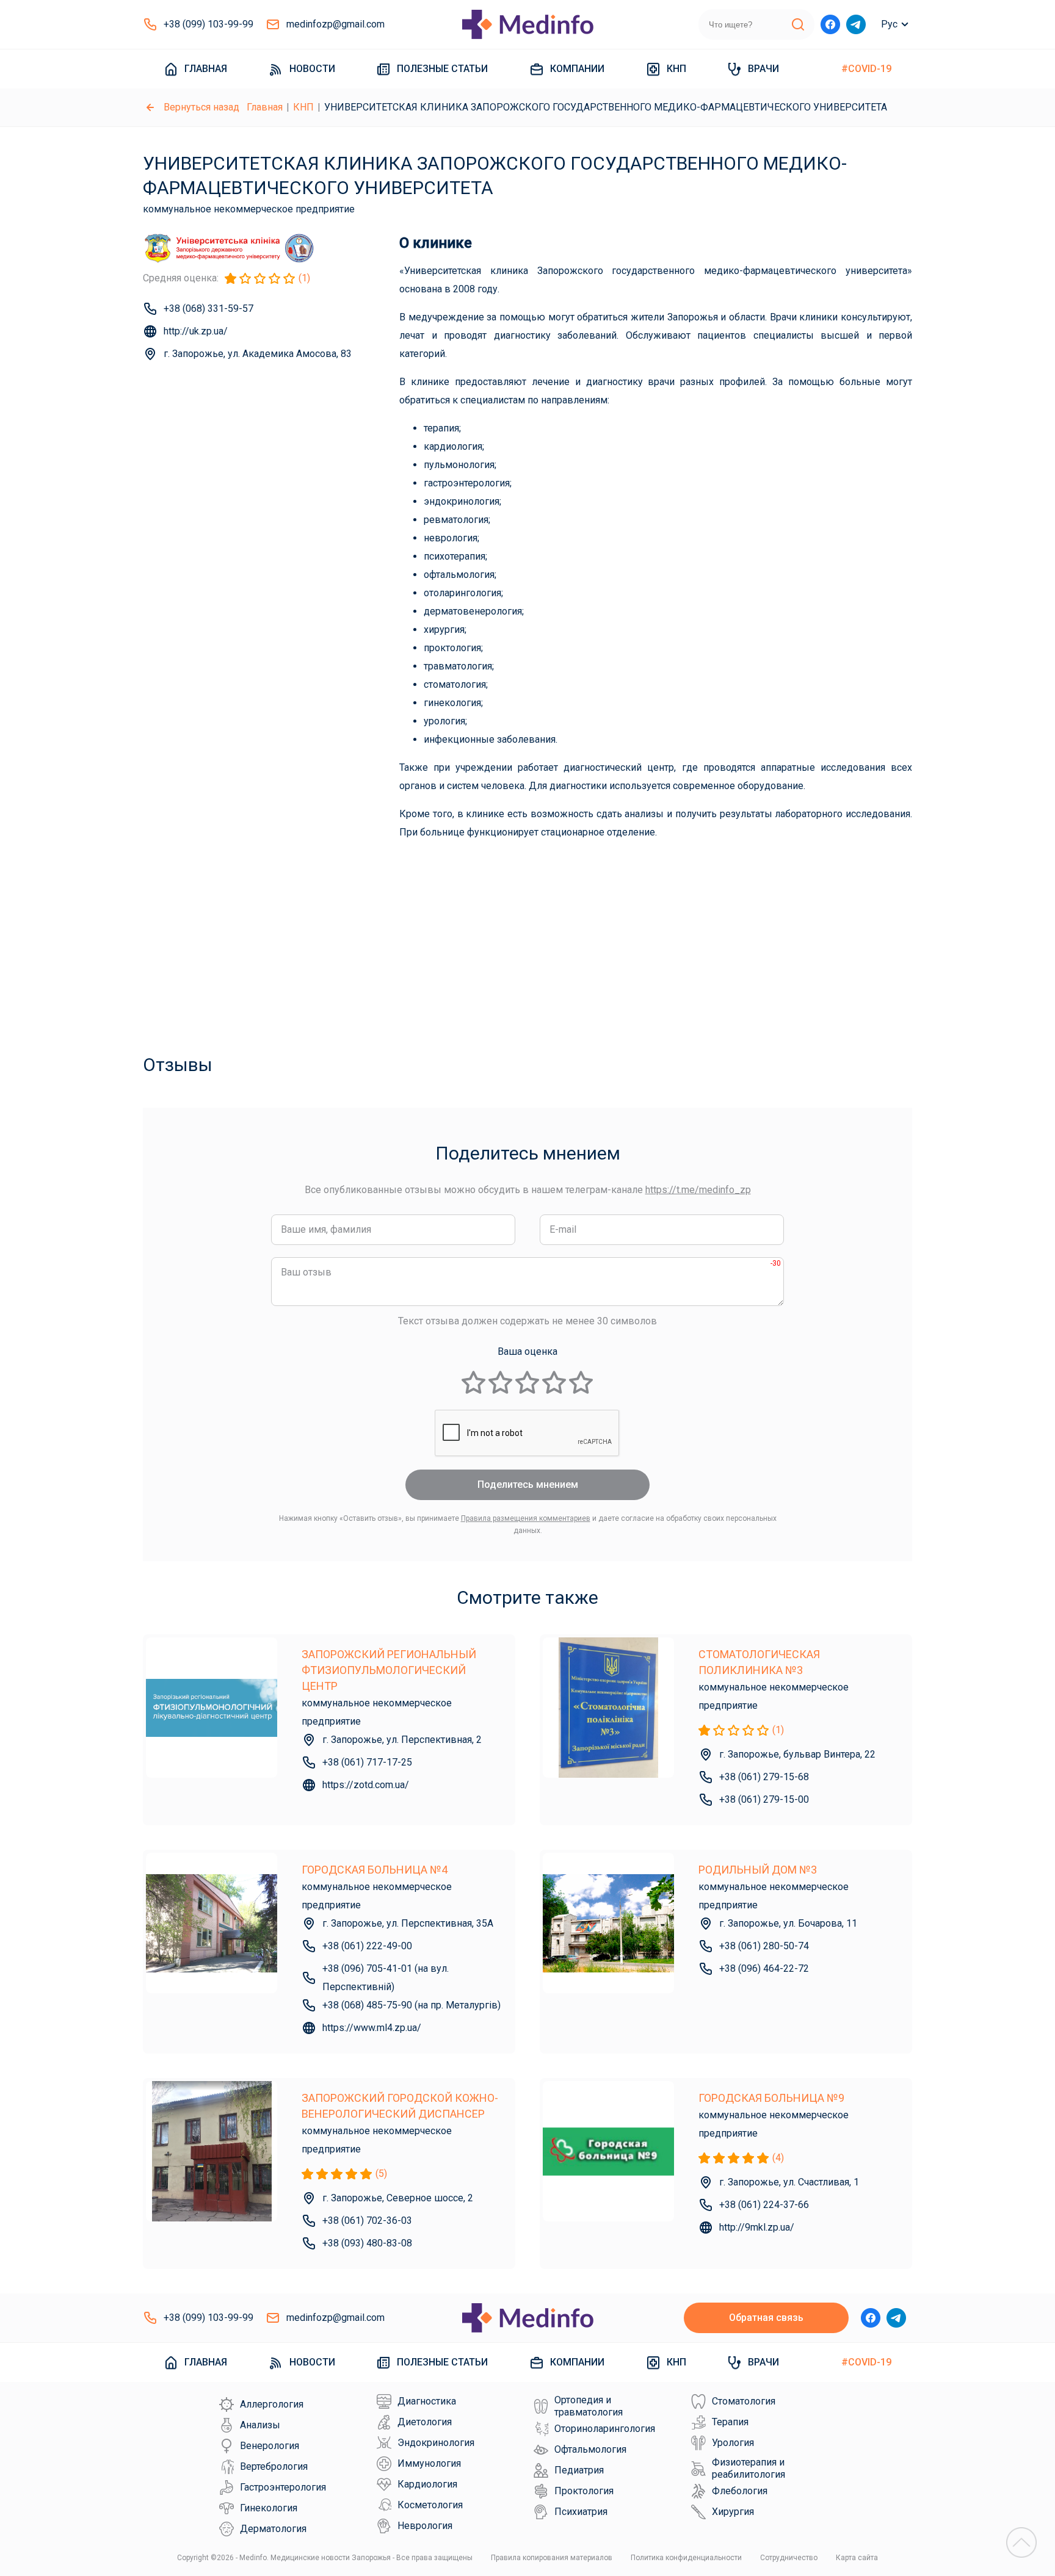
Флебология (740, 2491)
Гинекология (269, 2508)
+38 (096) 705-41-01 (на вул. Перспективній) (386, 1978)
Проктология (584, 2491)
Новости (312, 69)
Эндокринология (436, 2443)
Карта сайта (857, 2558)
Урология (733, 2443)
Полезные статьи (442, 69)
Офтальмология (590, 2449)
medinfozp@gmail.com (335, 24)
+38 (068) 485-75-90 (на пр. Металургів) (411, 2005)
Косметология (430, 2505)
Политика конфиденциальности (686, 2558)
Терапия (730, 2422)
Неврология (425, 2526)
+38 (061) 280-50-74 (764, 1946)
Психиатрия (581, 2512)
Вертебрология (274, 2466)
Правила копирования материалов (552, 2558)
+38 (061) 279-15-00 (764, 1799)
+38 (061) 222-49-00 (367, 1946)
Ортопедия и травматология (589, 2406)
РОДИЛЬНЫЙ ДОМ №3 (758, 1870)
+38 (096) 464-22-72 (764, 1968)
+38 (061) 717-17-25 (367, 1762)
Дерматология (273, 2529)
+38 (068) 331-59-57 (208, 308)
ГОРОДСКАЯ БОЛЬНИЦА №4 (375, 1870)
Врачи (763, 69)
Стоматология (744, 2401)
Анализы (260, 2425)
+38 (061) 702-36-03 (367, 2221)
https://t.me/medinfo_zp (698, 1190)
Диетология (425, 2422)
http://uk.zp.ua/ (196, 331)
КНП (676, 69)
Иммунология (429, 2463)
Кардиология (427, 2484)
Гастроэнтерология (283, 2487)
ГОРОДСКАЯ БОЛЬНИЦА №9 (771, 2098)
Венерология (270, 2446)
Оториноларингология (605, 2429)
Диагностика (427, 2401)
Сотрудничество (789, 2558)
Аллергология (272, 2404)
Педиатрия (579, 2470)
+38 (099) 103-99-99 (208, 24)
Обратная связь (766, 2318)
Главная (206, 69)
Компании (577, 69)
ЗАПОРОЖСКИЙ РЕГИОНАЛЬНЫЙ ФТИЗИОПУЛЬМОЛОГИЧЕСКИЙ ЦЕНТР (389, 1670)
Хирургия (733, 2512)
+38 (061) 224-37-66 (764, 2205)
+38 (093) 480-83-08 (367, 2243)
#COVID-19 (866, 69)
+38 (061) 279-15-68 (764, 1777)
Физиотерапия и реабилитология (749, 2468)
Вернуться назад (201, 107)
